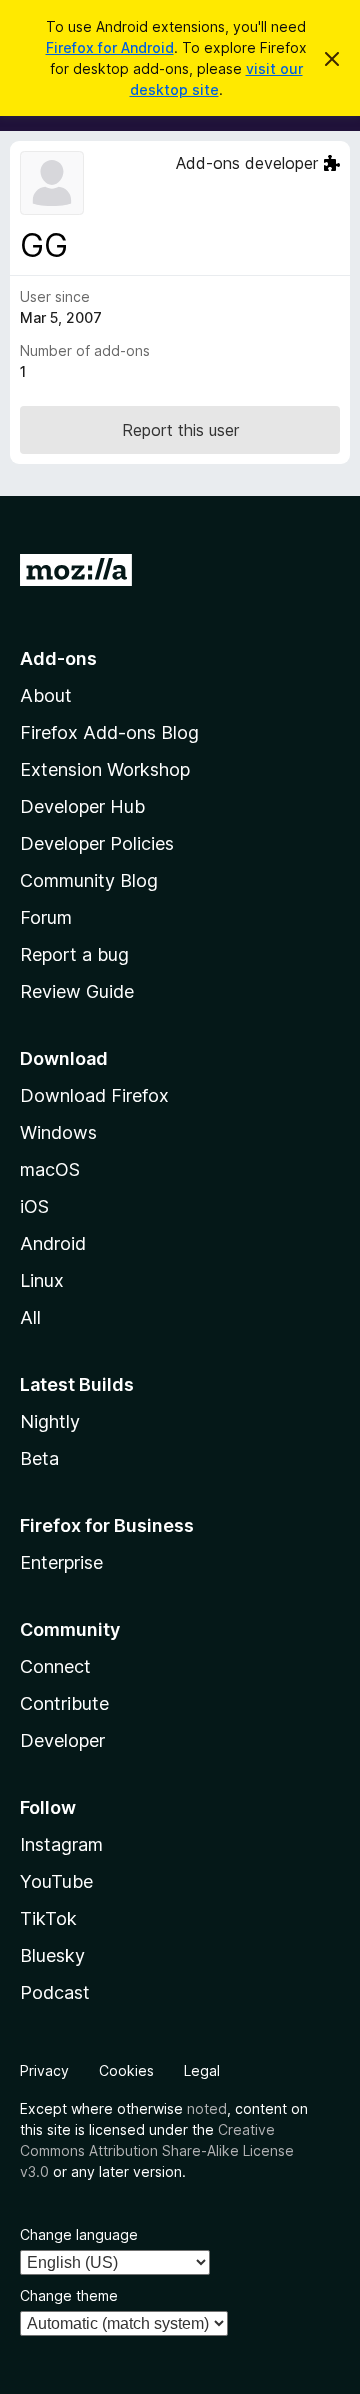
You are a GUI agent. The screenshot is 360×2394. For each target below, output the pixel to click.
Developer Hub (82, 806)
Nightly (50, 1421)
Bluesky (52, 1955)
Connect (55, 1666)
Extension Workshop (105, 769)
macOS (50, 1169)
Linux (42, 1280)
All (30, 1317)
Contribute (64, 1703)
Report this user (180, 430)
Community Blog (89, 880)
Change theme (69, 2295)
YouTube (56, 1881)
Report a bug (74, 954)
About (46, 695)
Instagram (61, 1844)
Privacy (44, 2070)
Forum (46, 917)
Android (53, 1243)
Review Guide (77, 991)
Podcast (55, 1992)
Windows (58, 1132)
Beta (39, 1458)
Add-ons (58, 658)
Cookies (126, 2070)
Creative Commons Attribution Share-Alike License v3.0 (157, 2150)
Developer (62, 1740)
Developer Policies (97, 843)
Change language (79, 2234)
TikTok (48, 1918)
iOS (34, 1206)
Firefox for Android (110, 47)
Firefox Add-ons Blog (109, 732)
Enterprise (61, 1562)
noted (207, 2108)
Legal (202, 2070)
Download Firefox (94, 1095)
